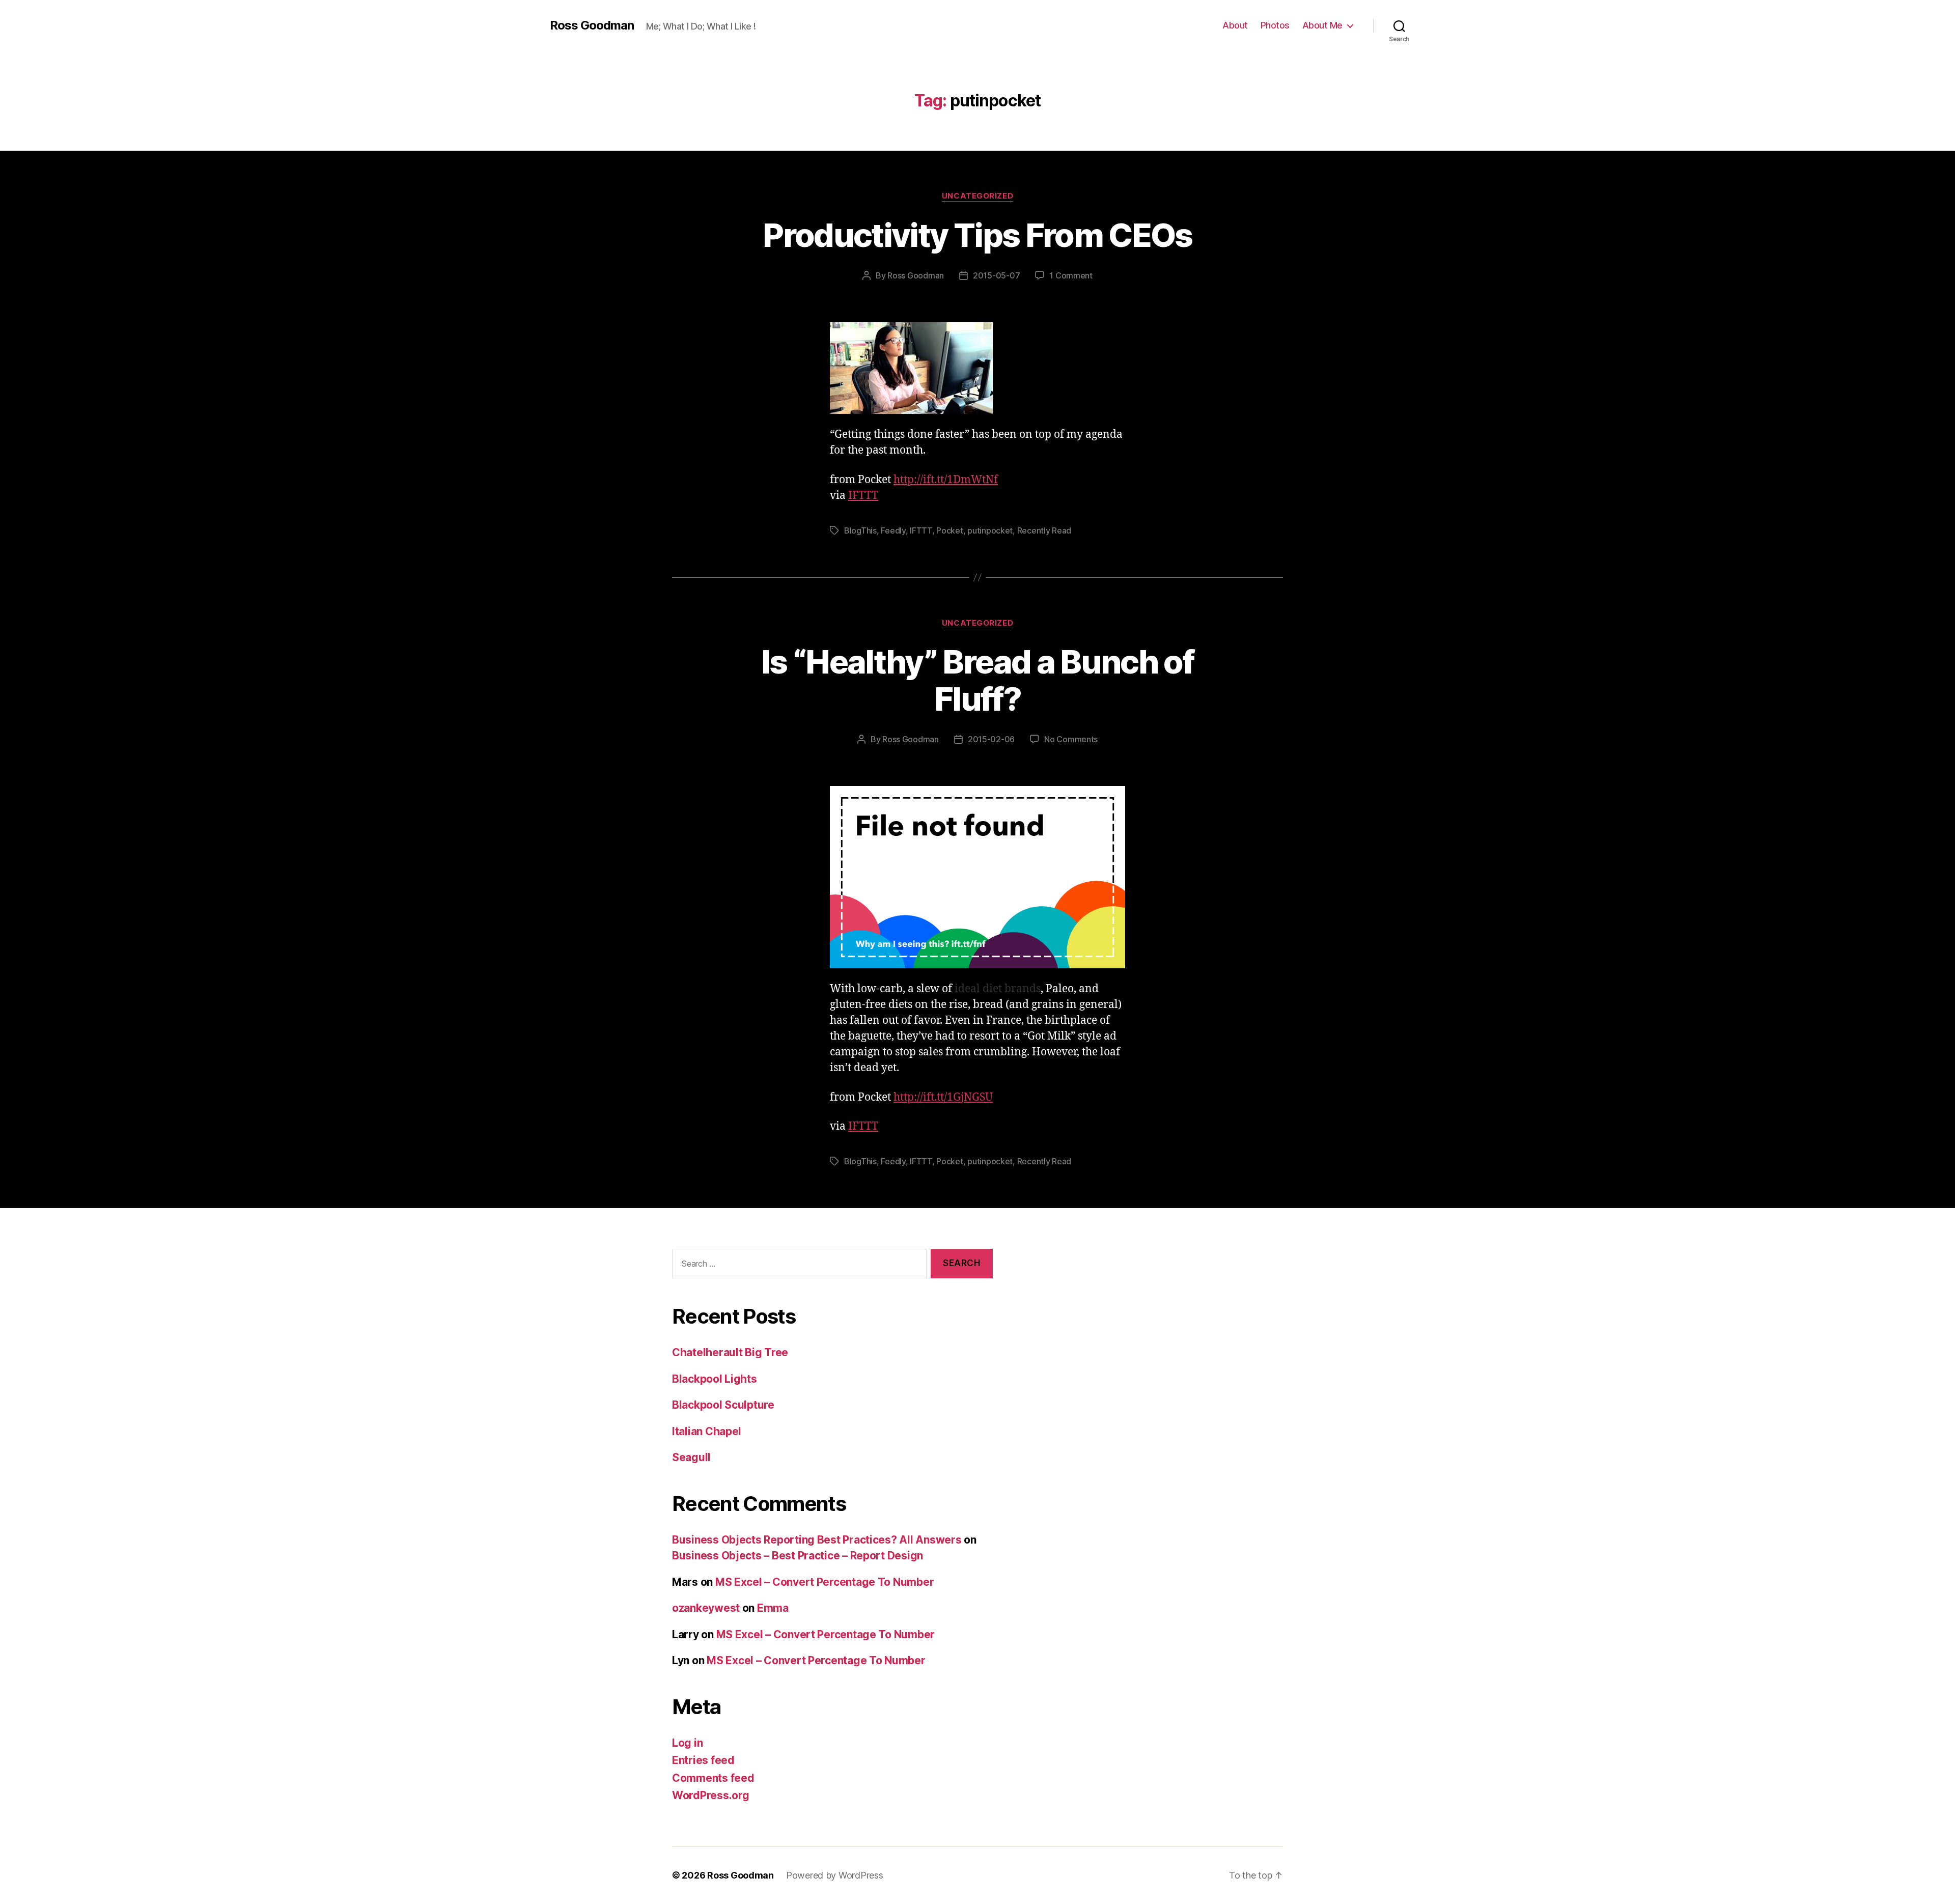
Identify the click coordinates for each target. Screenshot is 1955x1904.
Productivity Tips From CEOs (977, 235)
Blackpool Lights (715, 1379)
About (1235, 25)
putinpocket (990, 530)
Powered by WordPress (835, 1875)
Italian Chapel (707, 1431)
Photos (1275, 25)
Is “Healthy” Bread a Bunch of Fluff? (978, 680)
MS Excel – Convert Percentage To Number (825, 1582)
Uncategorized (978, 196)
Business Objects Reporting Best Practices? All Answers (817, 1540)
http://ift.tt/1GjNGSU (943, 1097)
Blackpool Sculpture (723, 1405)
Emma (773, 1608)
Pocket (949, 530)
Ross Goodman (592, 25)
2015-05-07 (996, 275)
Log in (687, 1743)
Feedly (893, 530)
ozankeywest (706, 1608)
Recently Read (1044, 530)
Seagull (691, 1457)
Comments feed (713, 1778)
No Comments (1071, 739)
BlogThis (860, 530)
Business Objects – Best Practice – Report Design (798, 1556)
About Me (1322, 25)
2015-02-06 (991, 739)
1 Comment (1071, 275)
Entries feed (703, 1760)
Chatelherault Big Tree (730, 1352)
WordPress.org (711, 1795)
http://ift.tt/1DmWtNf (946, 480)
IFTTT (863, 496)
